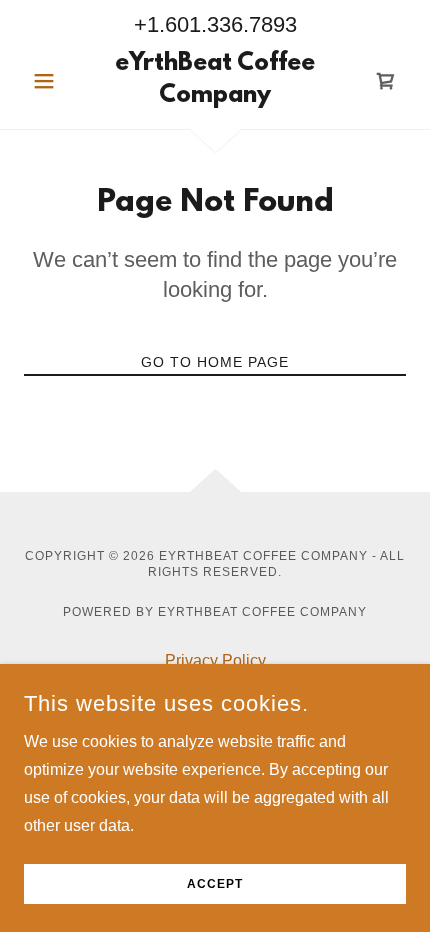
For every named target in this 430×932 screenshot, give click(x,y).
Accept (215, 884)
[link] (214, 81)
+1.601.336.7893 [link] (215, 24)
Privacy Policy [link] (215, 660)
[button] (52, 81)
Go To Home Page (215, 362)
